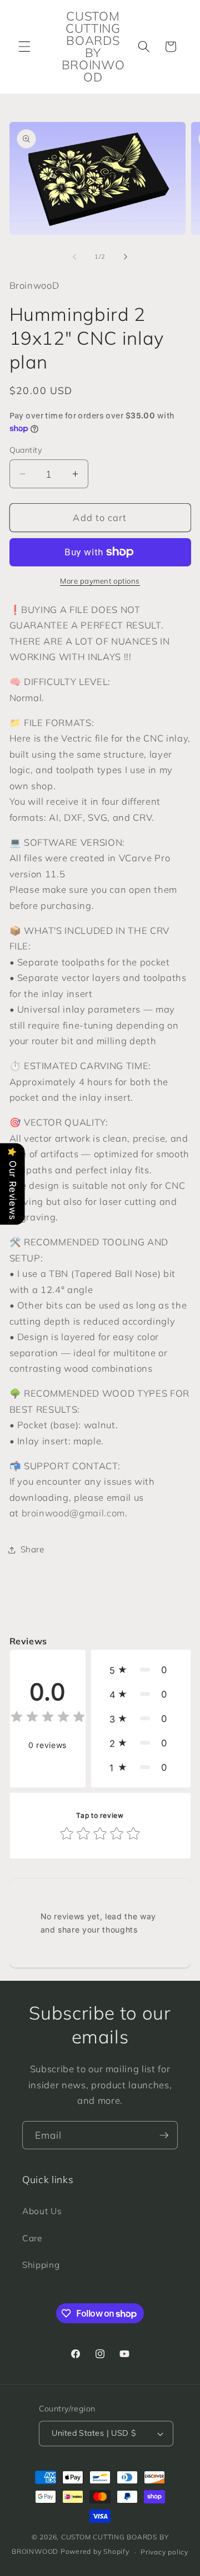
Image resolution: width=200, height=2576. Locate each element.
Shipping (41, 2265)
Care (32, 2238)
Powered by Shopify (95, 2552)
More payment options (100, 581)
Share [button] (32, 1549)
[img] (48, 1718)
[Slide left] (74, 257)
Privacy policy (164, 2552)
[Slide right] (126, 257)
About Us (42, 2211)
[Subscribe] (164, 2135)
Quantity (26, 450)
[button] (24, 47)
